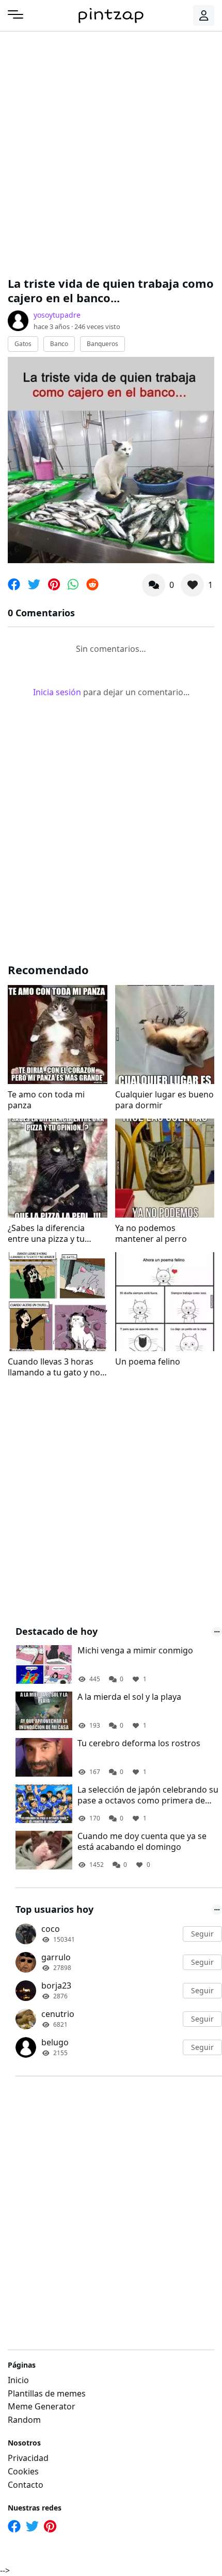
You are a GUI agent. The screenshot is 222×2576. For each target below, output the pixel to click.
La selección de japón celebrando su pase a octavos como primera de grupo (148, 1795)
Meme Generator (42, 2406)
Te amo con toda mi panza (46, 1100)
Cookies (23, 2471)
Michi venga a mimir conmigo (135, 1651)
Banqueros (102, 344)
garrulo (56, 1957)
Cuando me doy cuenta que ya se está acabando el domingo (142, 1842)
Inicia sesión (57, 692)
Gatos (23, 344)
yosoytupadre (57, 315)
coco (51, 1929)
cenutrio (58, 2014)
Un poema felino (148, 1362)
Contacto (26, 2485)
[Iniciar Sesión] (204, 15)
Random (24, 2420)
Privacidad (28, 2458)
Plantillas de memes (47, 2393)
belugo (55, 2042)
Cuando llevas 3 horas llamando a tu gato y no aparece (54, 1367)
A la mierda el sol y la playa (129, 1697)
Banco (59, 344)
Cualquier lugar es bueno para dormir (164, 1100)
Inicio (18, 2380)
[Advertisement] (111, 152)
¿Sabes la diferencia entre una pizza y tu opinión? (46, 1234)
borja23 (56, 1986)
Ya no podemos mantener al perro (151, 1234)
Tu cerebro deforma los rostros (139, 1743)
